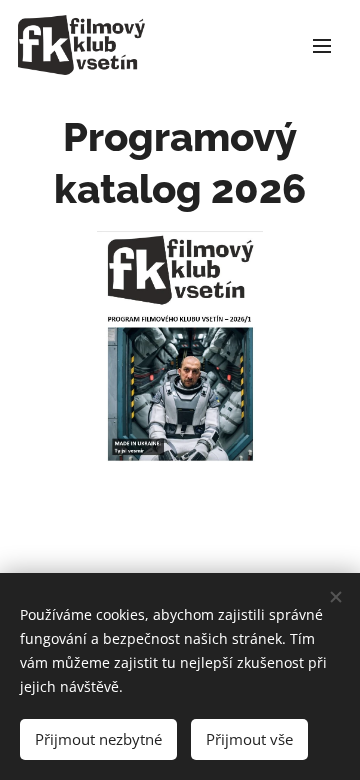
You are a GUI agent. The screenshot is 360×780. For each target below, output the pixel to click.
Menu (322, 45)
